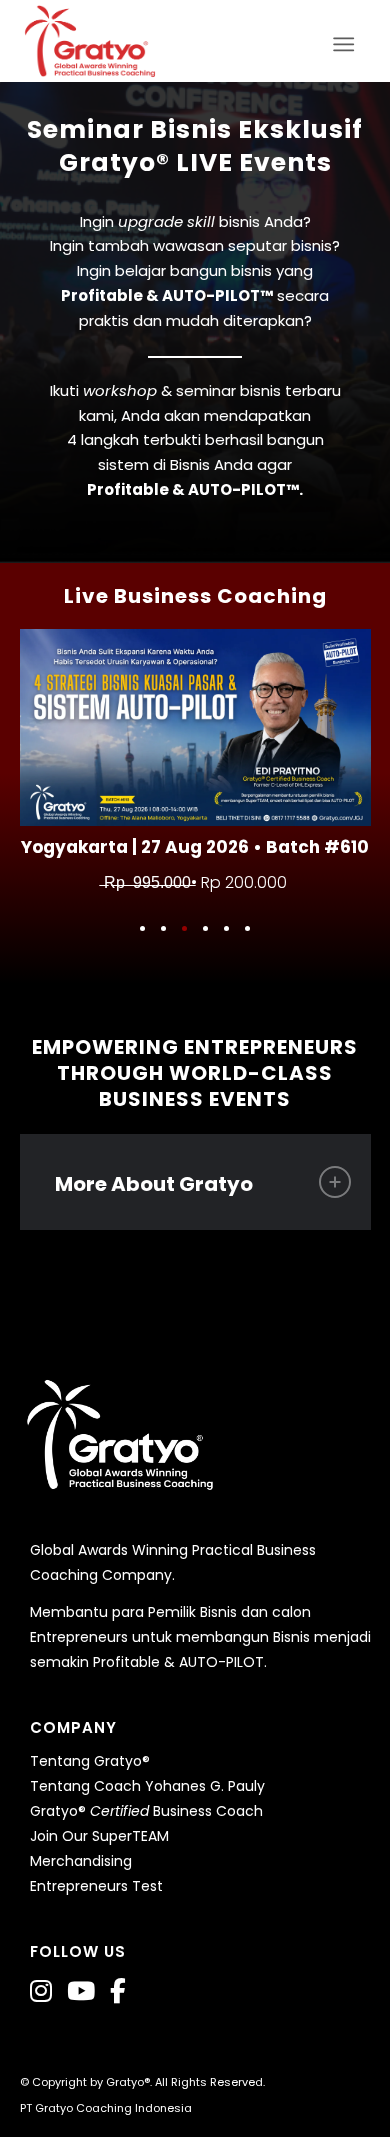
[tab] (195, 1182)
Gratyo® (128, 2082)
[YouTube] (81, 1991)
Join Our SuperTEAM (99, 1836)
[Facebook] (118, 1991)
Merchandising (81, 1861)
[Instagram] (41, 1991)
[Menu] (349, 41)
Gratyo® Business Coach (146, 1811)
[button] (142, 928)
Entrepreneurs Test (96, 1886)
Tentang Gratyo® (90, 1761)
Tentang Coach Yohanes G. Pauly (147, 1786)
